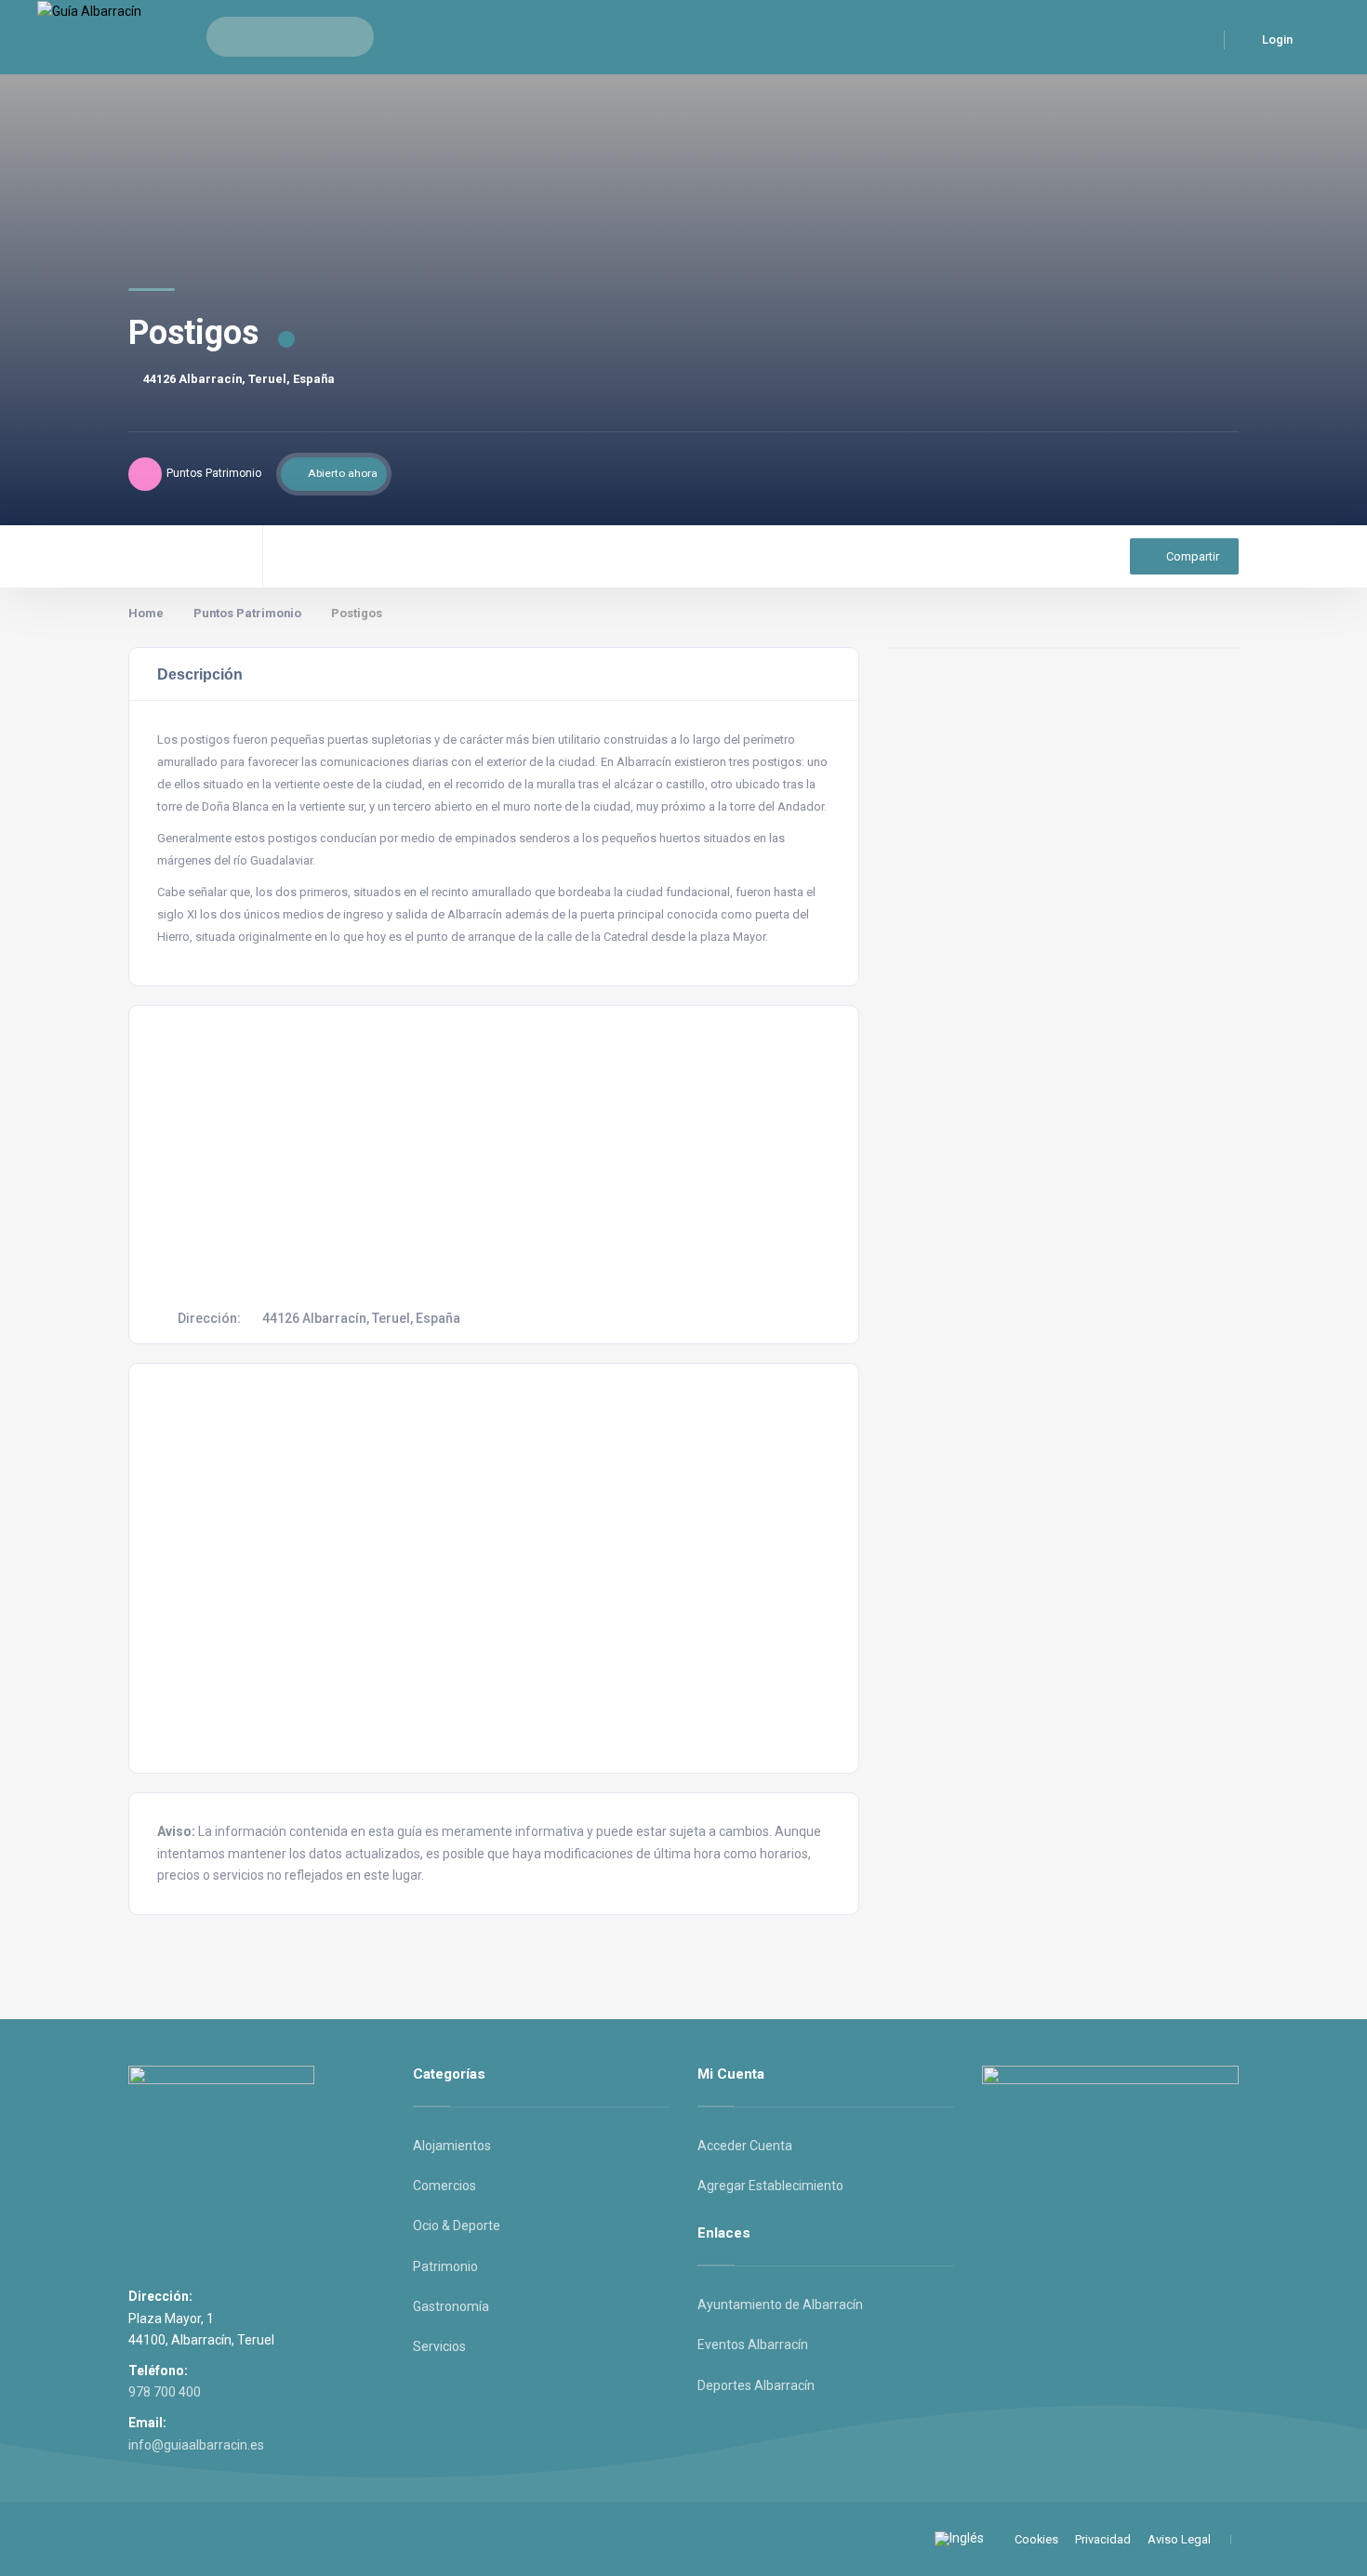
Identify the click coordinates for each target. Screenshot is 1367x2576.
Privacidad (1103, 2539)
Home (146, 613)
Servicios (439, 2346)
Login (1276, 40)
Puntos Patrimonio (247, 613)
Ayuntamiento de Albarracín (780, 2305)
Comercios (445, 2186)
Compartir (1193, 556)
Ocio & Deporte (457, 2226)
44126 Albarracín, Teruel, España (239, 379)
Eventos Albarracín (753, 2345)
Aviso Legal (1179, 2539)
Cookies (1036, 2539)
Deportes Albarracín (756, 2385)
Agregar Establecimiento (770, 2186)
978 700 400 (165, 2392)
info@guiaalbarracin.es (196, 2445)
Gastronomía (451, 2306)
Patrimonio (445, 2266)
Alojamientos (452, 2146)
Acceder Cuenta (745, 2146)
